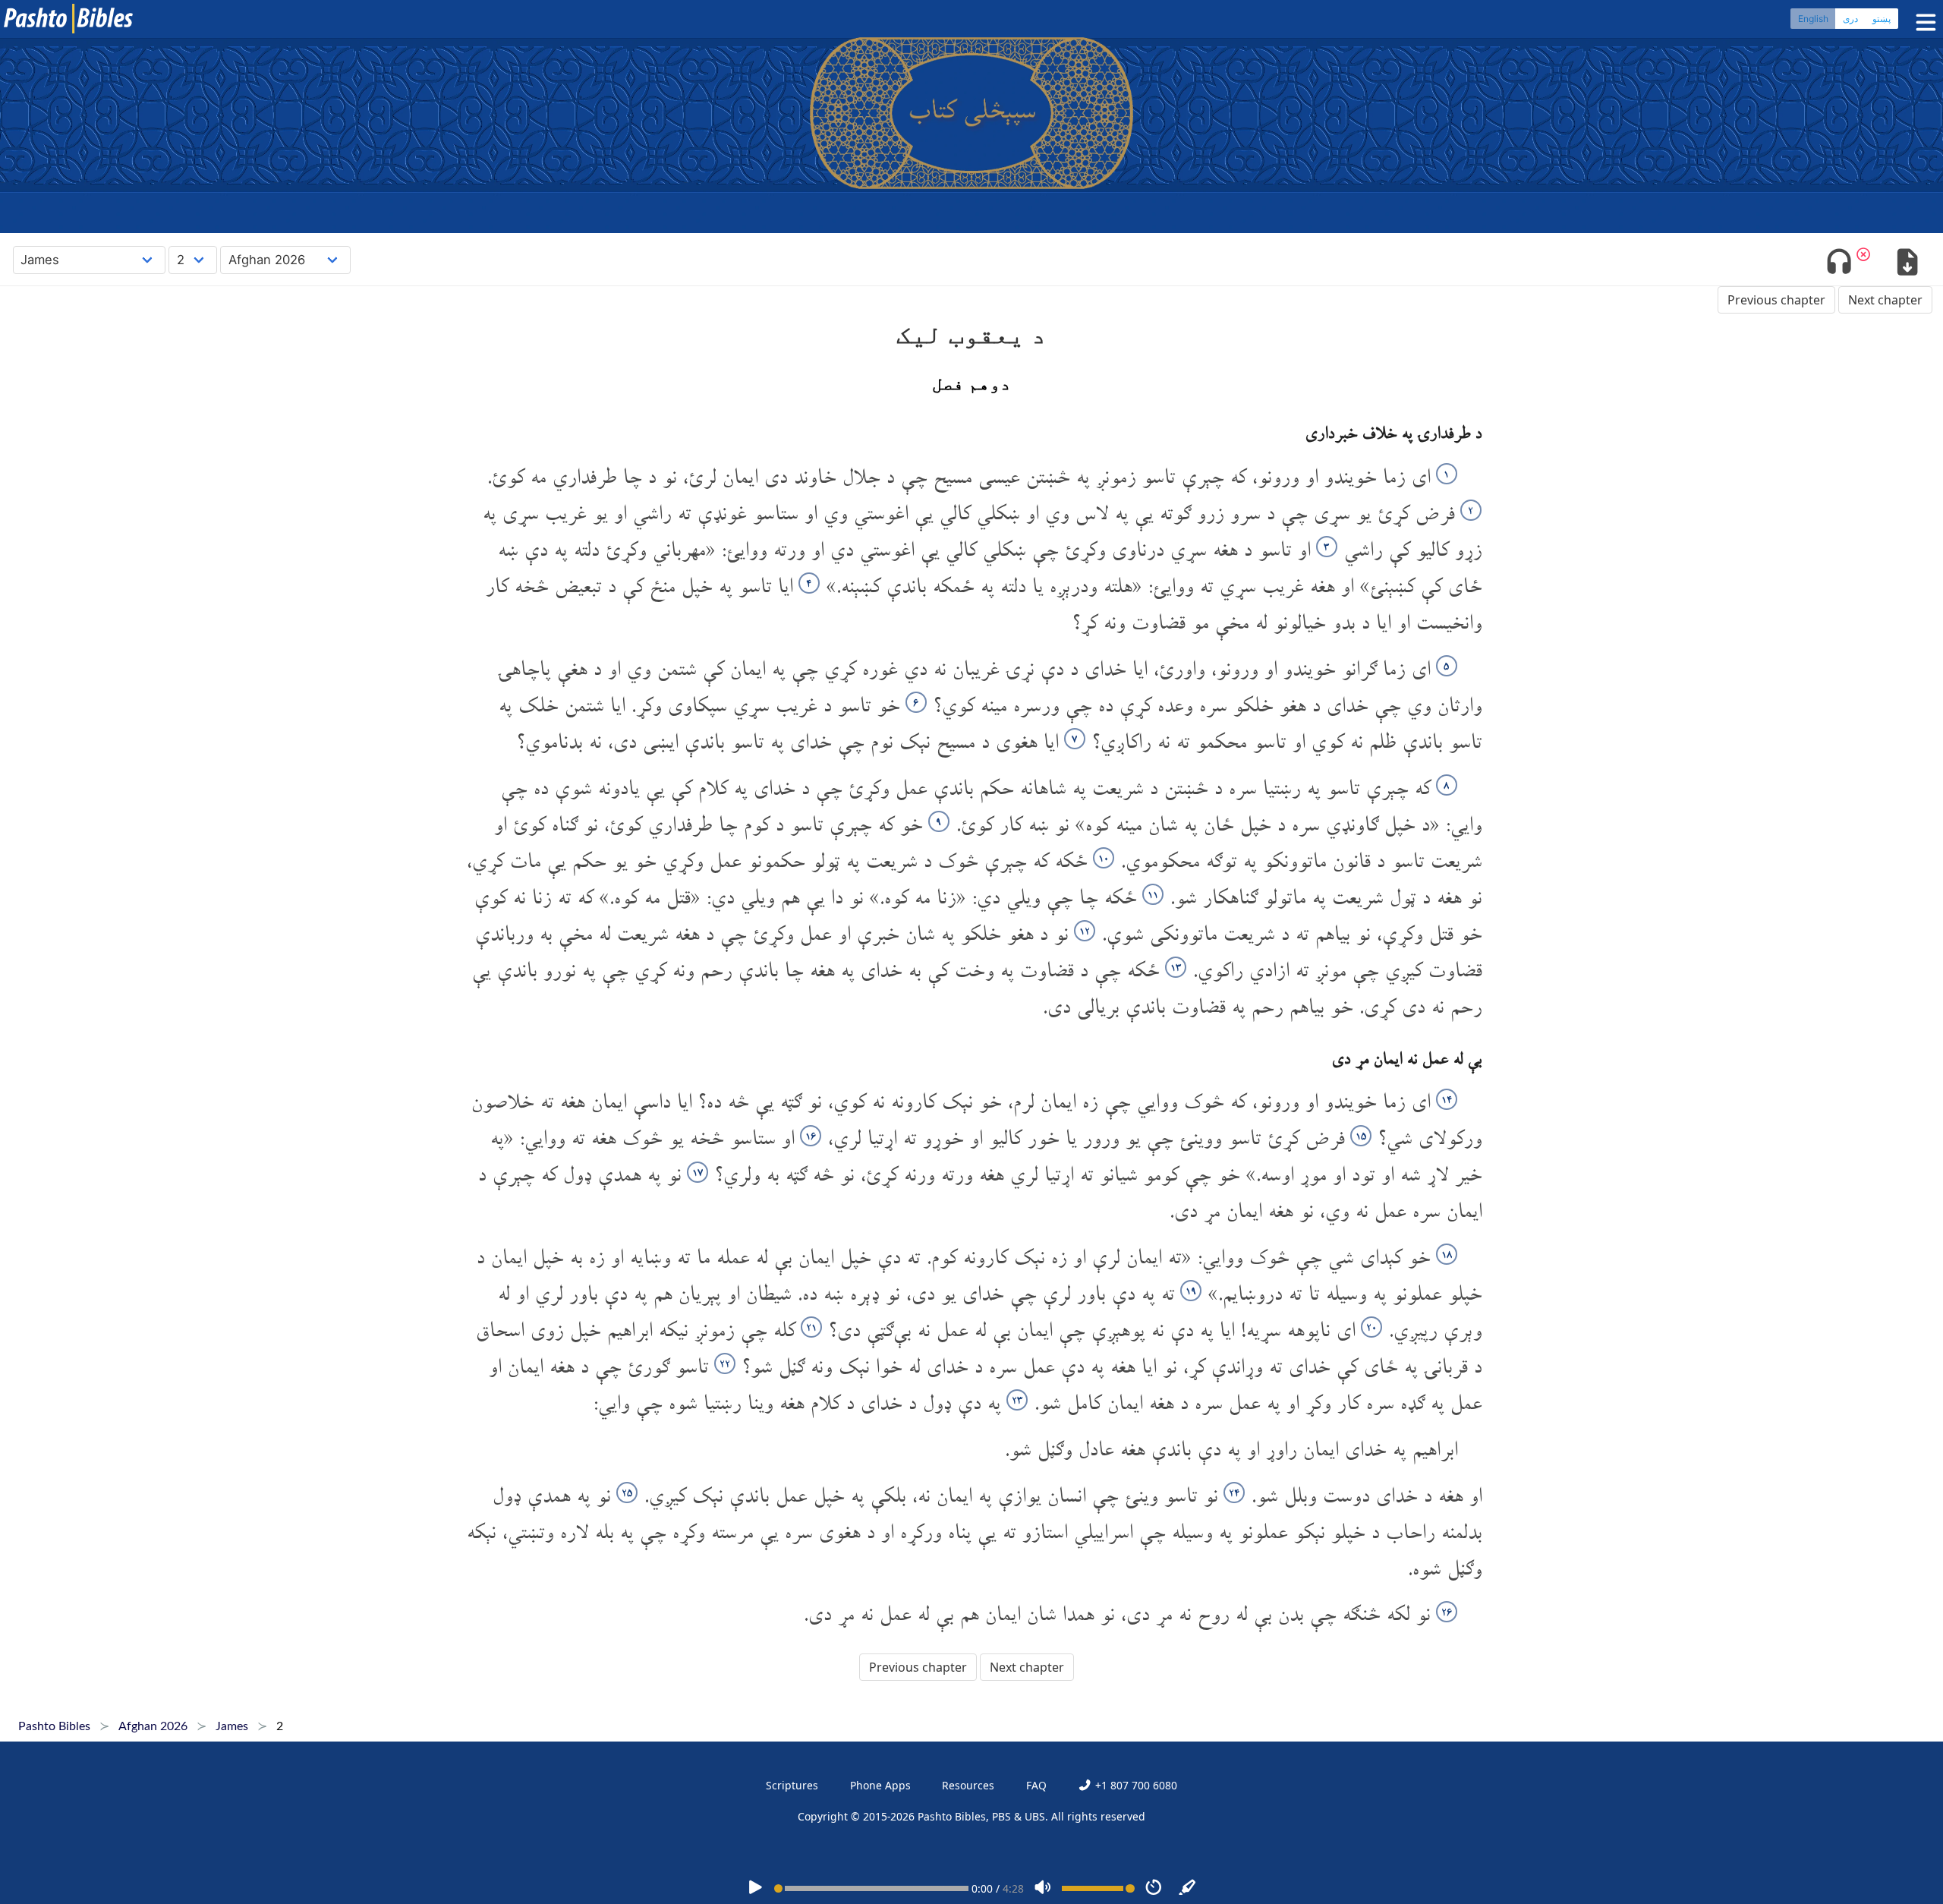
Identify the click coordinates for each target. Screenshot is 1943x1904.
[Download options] (1907, 263)
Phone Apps (880, 1785)
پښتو (1882, 19)
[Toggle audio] (1839, 263)
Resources (968, 1785)
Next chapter (1885, 300)
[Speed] (1154, 1888)
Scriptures (792, 1785)
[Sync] (1188, 1888)
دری (1850, 19)
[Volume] (1043, 1888)
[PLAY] (755, 1888)
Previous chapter (1776, 300)
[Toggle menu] (1923, 22)
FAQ (1036, 1785)
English (1813, 19)
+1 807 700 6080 (1134, 1785)
